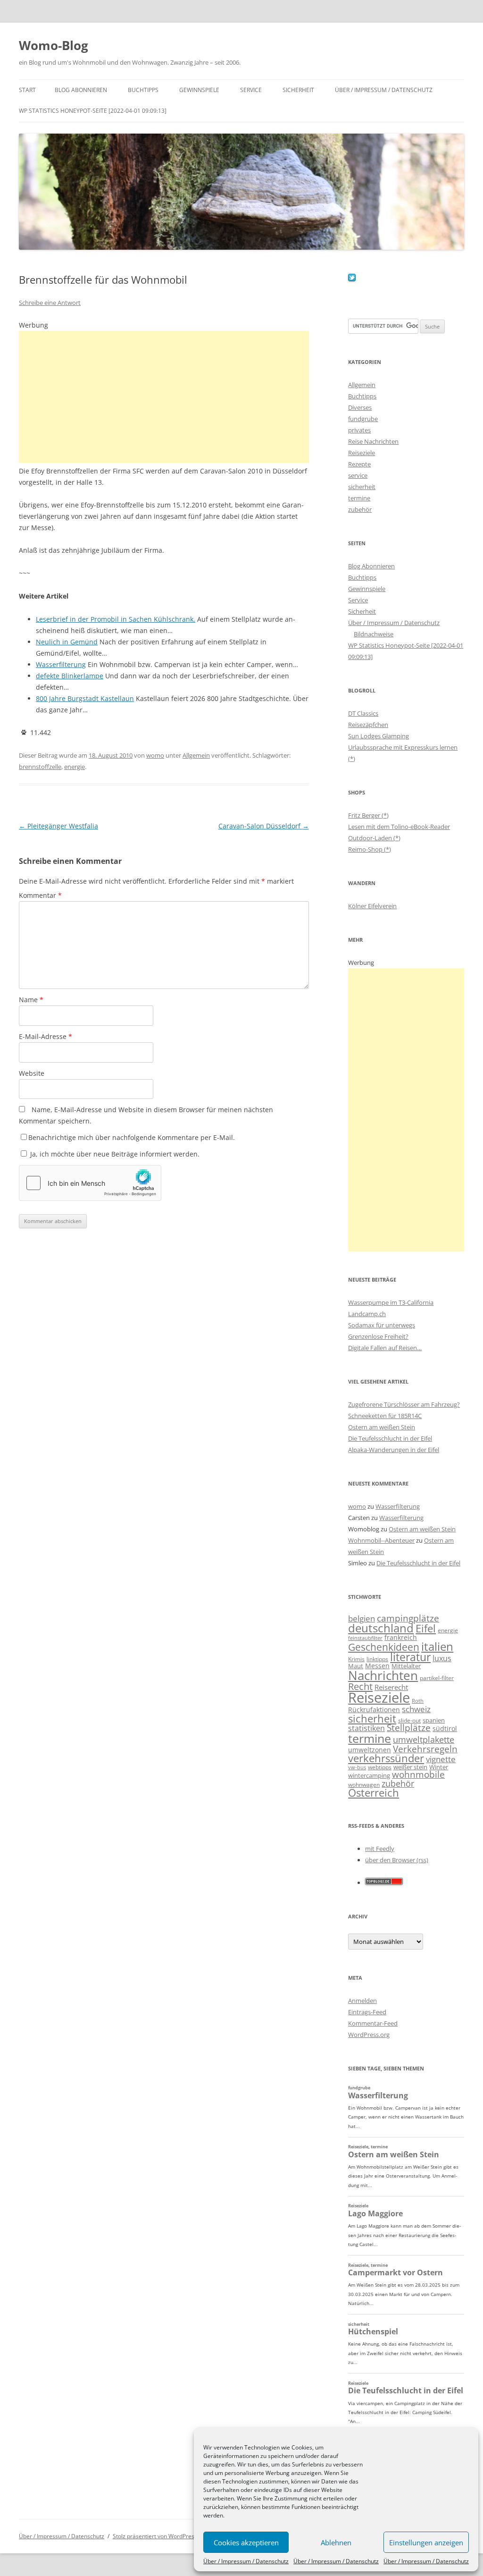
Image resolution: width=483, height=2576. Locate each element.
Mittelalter (406, 1666)
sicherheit (362, 487)
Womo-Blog (54, 45)
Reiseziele (362, 453)
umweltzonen (370, 1750)
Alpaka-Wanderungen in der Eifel (394, 1450)
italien (437, 1646)
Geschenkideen (384, 1647)
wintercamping (369, 1775)
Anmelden (362, 2001)
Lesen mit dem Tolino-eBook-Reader (399, 827)
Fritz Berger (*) (368, 815)
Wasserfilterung (398, 1506)
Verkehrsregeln (425, 1749)
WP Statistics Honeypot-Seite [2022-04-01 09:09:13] (93, 111)
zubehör (360, 509)
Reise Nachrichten (373, 441)
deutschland (381, 1628)
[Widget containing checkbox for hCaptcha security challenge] (90, 1183)
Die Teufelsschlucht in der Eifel (390, 1438)
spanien (434, 1720)
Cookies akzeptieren (246, 2542)
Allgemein (196, 755)
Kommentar (40, 895)
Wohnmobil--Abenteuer (381, 1540)
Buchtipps (143, 90)
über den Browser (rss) (397, 1860)
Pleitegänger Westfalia (58, 826)
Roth (418, 1701)
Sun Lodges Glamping (379, 736)
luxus (442, 1658)
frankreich (401, 1637)
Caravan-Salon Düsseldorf (264, 826)
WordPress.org (369, 2035)
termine (359, 498)
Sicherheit (298, 90)
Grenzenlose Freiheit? (378, 1336)
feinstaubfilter (365, 1638)
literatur (410, 1657)
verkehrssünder (386, 1758)
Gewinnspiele (199, 90)
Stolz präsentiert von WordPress (155, 2536)
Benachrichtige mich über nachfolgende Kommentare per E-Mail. (132, 1137)
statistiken (366, 1728)
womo (155, 755)
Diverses (360, 407)
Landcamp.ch (367, 1314)
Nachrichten (383, 1675)
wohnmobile (418, 1774)
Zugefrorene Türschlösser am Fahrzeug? (404, 1404)
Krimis (356, 1659)
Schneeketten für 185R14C (385, 1416)
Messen (377, 1666)
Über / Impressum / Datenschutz (246, 2561)
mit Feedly (380, 1849)
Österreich (374, 1793)
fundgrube (363, 419)
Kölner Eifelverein (372, 906)
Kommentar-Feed (373, 2023)
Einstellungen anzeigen (426, 2542)
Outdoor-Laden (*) (374, 838)
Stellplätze (409, 1728)
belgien (362, 1618)
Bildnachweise (374, 634)
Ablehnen (336, 2542)
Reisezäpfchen (368, 725)
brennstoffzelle (40, 767)
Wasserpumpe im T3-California (391, 1302)
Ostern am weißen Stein (382, 1427)
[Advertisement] (164, 397)
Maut (356, 1666)
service (358, 475)
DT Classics (363, 713)
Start (27, 90)
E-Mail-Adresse (46, 1036)
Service (251, 90)
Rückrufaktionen (374, 1710)
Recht (360, 1686)
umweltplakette (424, 1740)
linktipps (377, 1659)
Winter (439, 1767)
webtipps (380, 1767)
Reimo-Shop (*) (370, 849)
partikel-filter (437, 1678)
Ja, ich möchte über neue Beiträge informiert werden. (114, 1154)
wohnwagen (364, 1785)
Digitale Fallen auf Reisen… (385, 1348)
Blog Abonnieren (81, 90)
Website (32, 1073)
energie (75, 767)
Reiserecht (391, 1687)
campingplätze (408, 1618)
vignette (441, 1759)
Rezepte (359, 464)
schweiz (416, 1709)
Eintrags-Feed (367, 2012)
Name (31, 1000)
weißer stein (410, 1767)
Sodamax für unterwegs (382, 1325)
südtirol (445, 1728)
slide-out (409, 1720)
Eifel (426, 1628)
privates (359, 430)
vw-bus (357, 1767)
